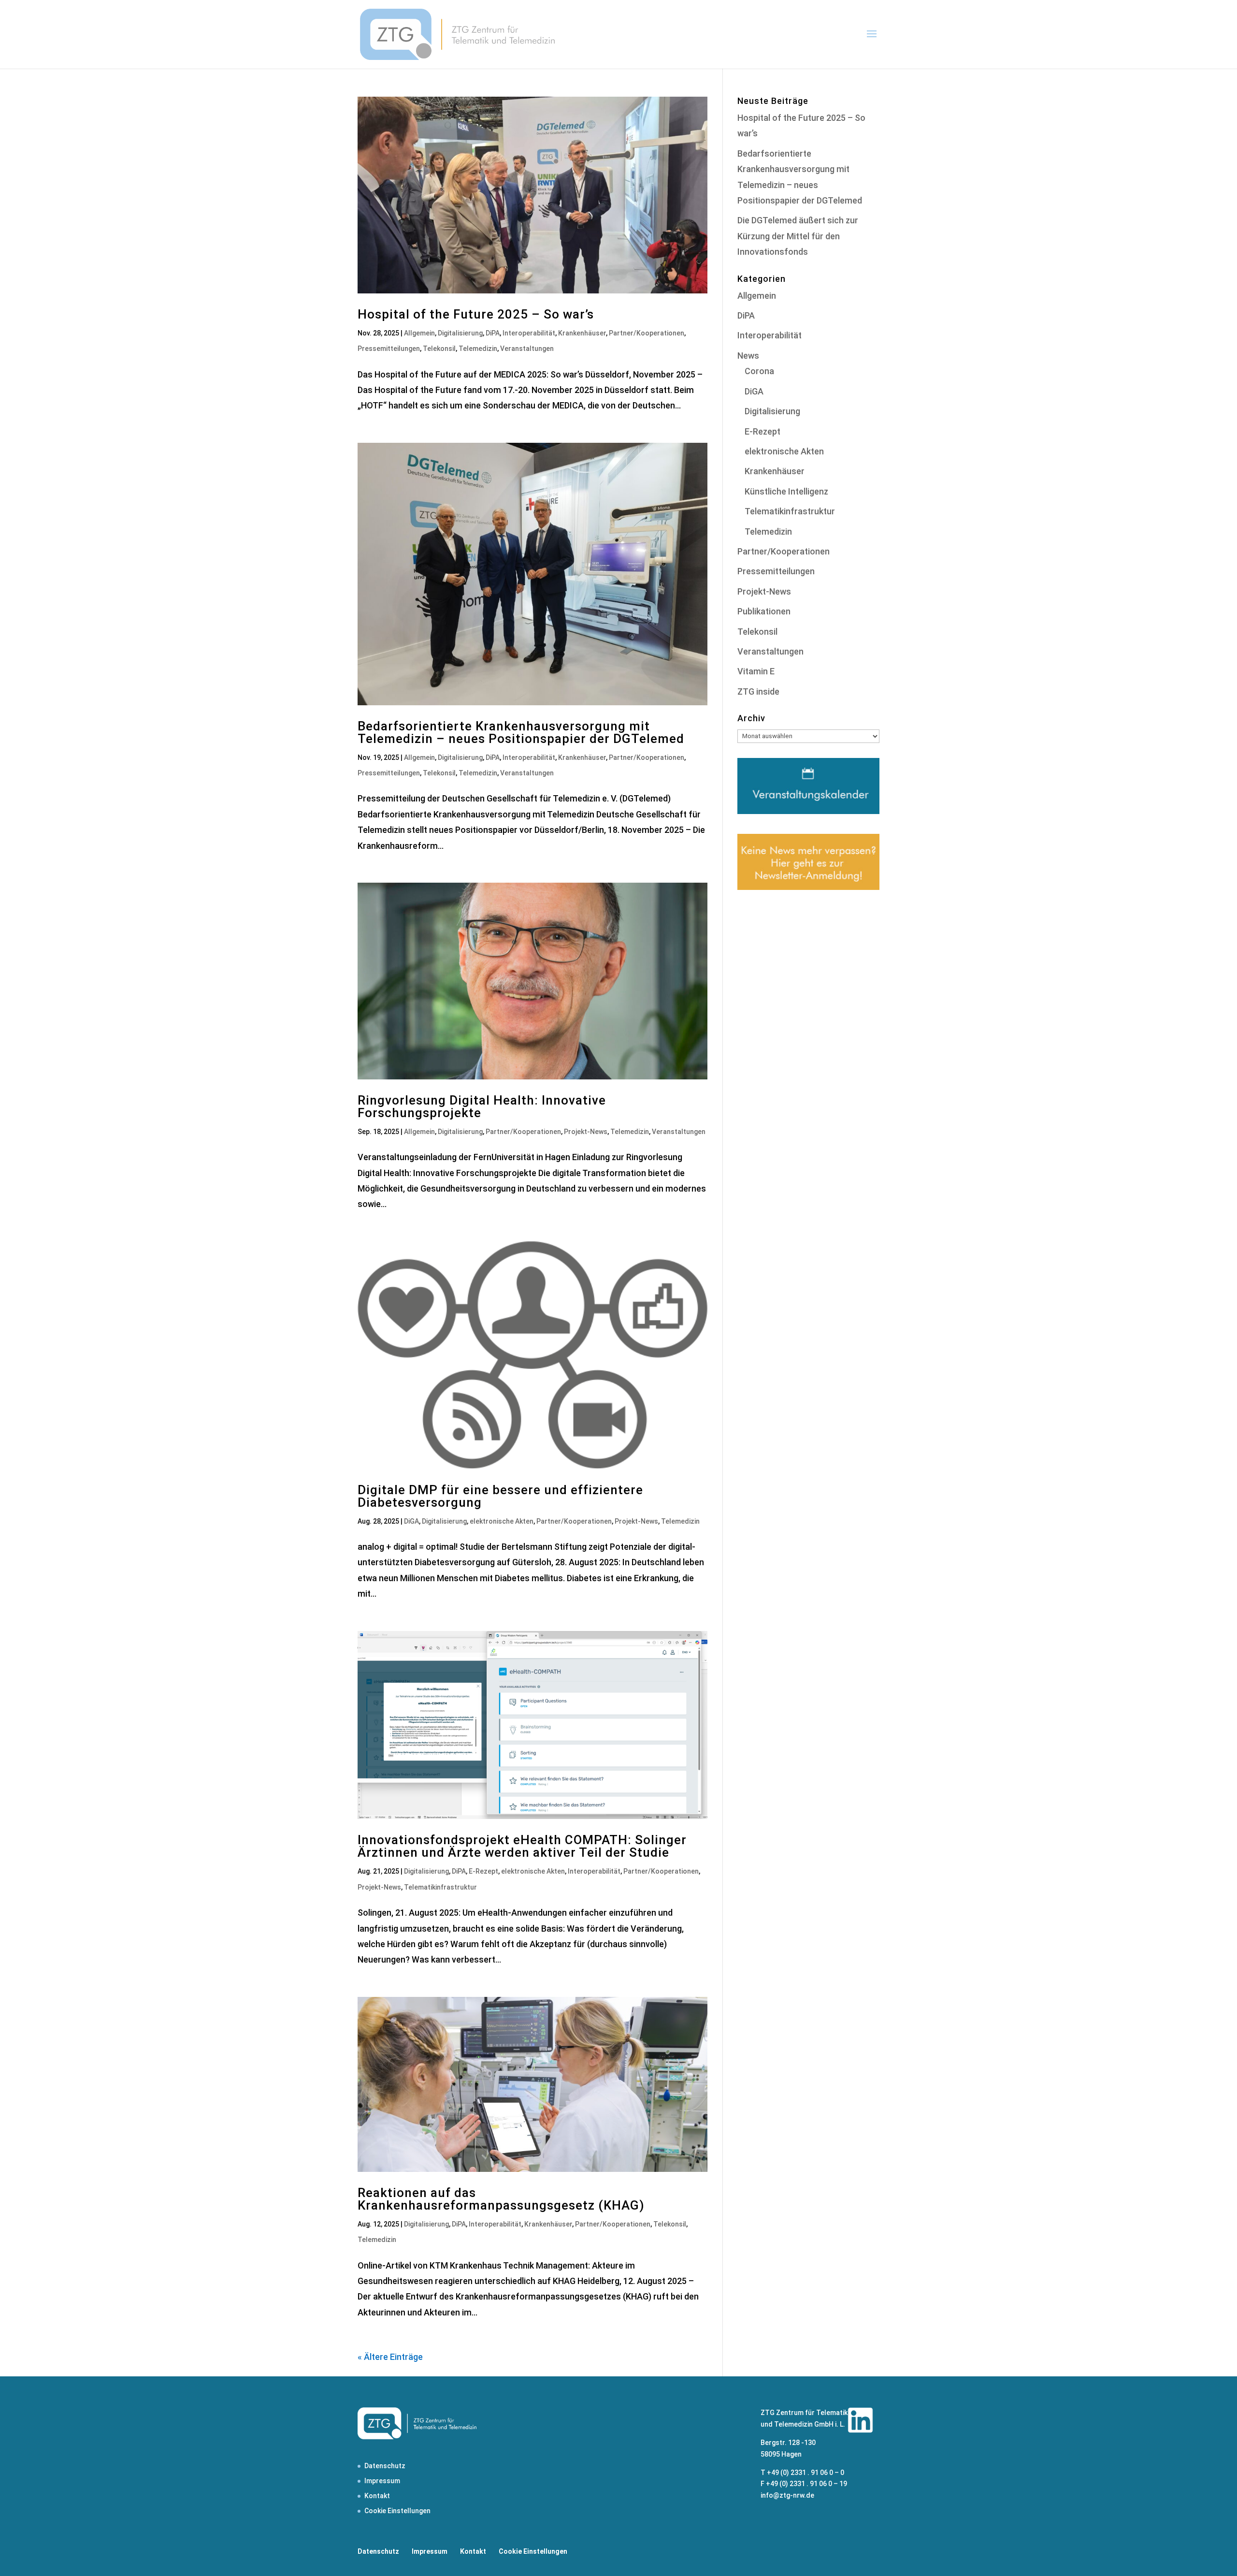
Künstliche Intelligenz (786, 491)
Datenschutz (385, 2466)
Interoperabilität (529, 333)
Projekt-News (586, 1132)
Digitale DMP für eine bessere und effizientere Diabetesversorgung (500, 1496)
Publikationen (764, 611)
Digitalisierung (460, 333)
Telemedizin (478, 349)
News (748, 356)
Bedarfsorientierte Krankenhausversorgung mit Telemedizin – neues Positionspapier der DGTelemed (521, 732)
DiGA (411, 1521)
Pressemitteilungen (389, 349)
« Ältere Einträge (390, 2357)
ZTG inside (758, 691)
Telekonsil (439, 349)
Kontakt (377, 2496)
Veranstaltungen (527, 349)
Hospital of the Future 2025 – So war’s (476, 314)
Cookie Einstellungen (397, 2511)
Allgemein (419, 333)
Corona (759, 371)
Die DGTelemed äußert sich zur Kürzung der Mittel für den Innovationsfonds (798, 236)
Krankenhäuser (582, 333)
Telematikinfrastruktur (440, 1887)
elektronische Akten (502, 1521)
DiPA (493, 333)
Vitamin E (756, 671)
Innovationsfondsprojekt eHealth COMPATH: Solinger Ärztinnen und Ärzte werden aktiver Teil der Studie (522, 1846)
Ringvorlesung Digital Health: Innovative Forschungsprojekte (482, 1106)
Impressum (382, 2481)
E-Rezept (483, 1871)
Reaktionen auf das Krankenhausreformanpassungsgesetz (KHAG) (501, 2199)
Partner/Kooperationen (647, 333)
